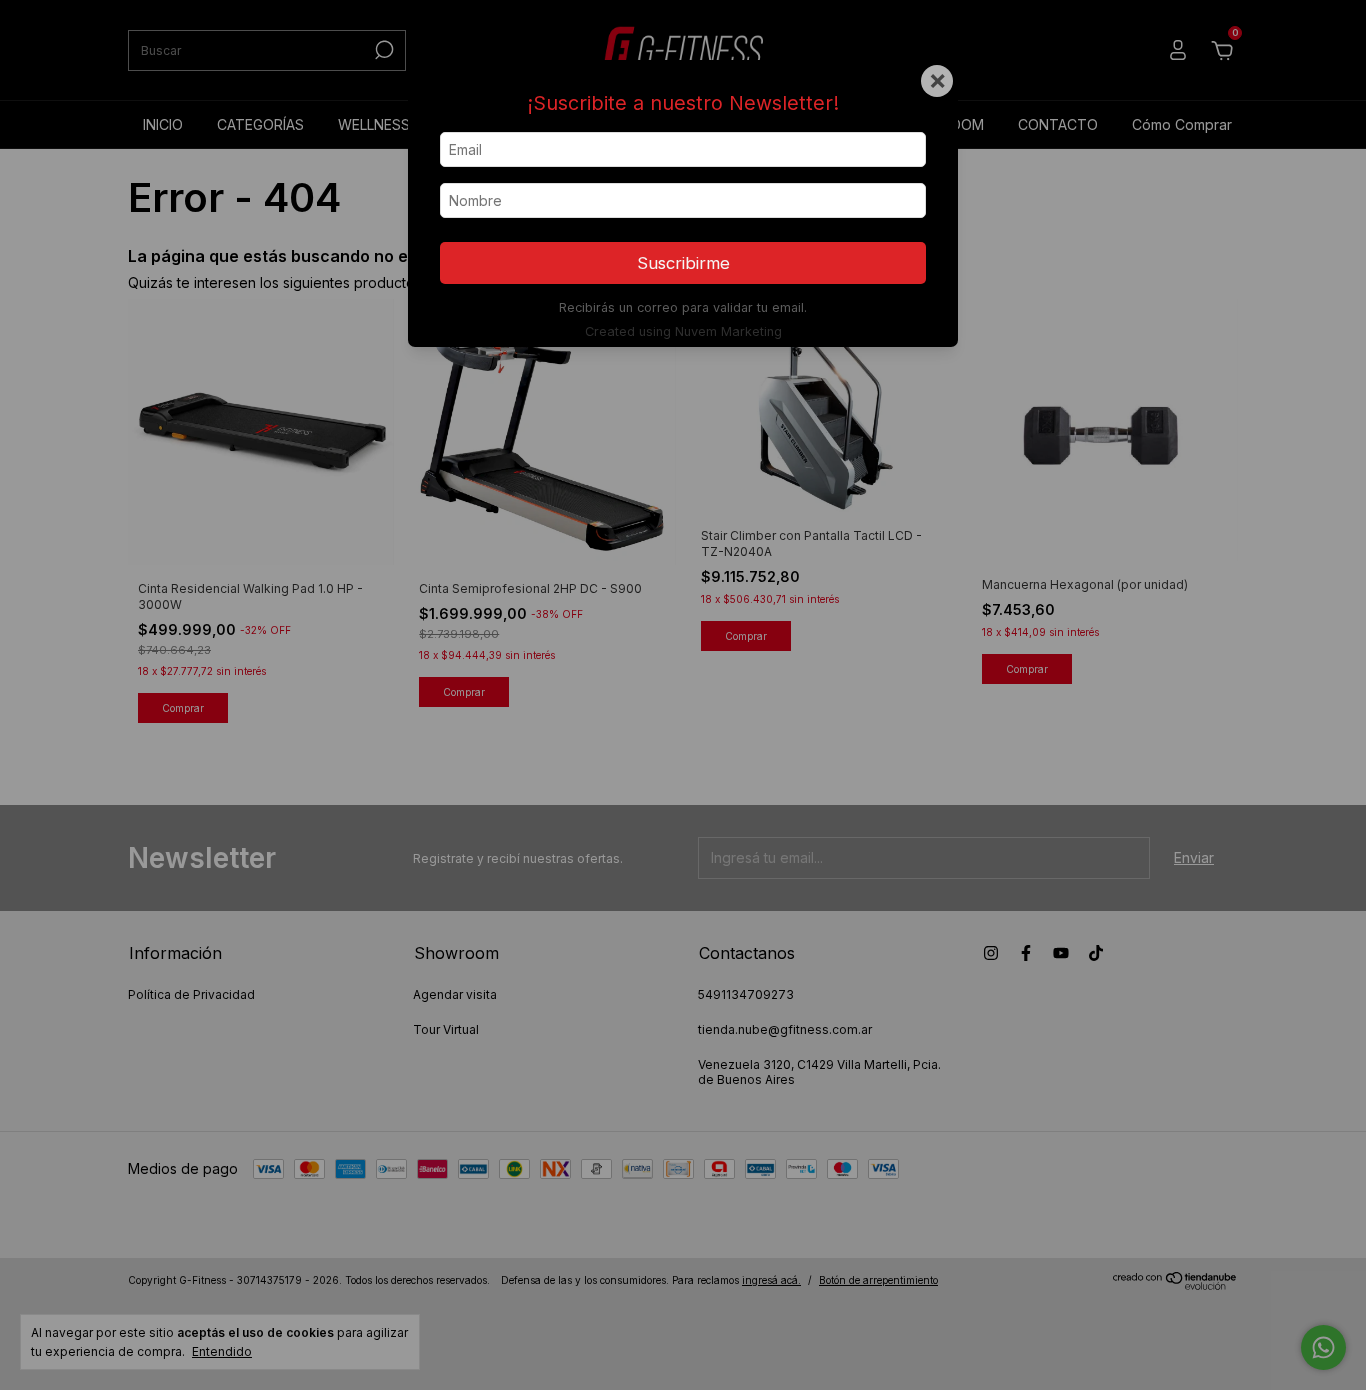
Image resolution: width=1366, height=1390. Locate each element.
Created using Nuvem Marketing (683, 331)
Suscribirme (683, 263)
